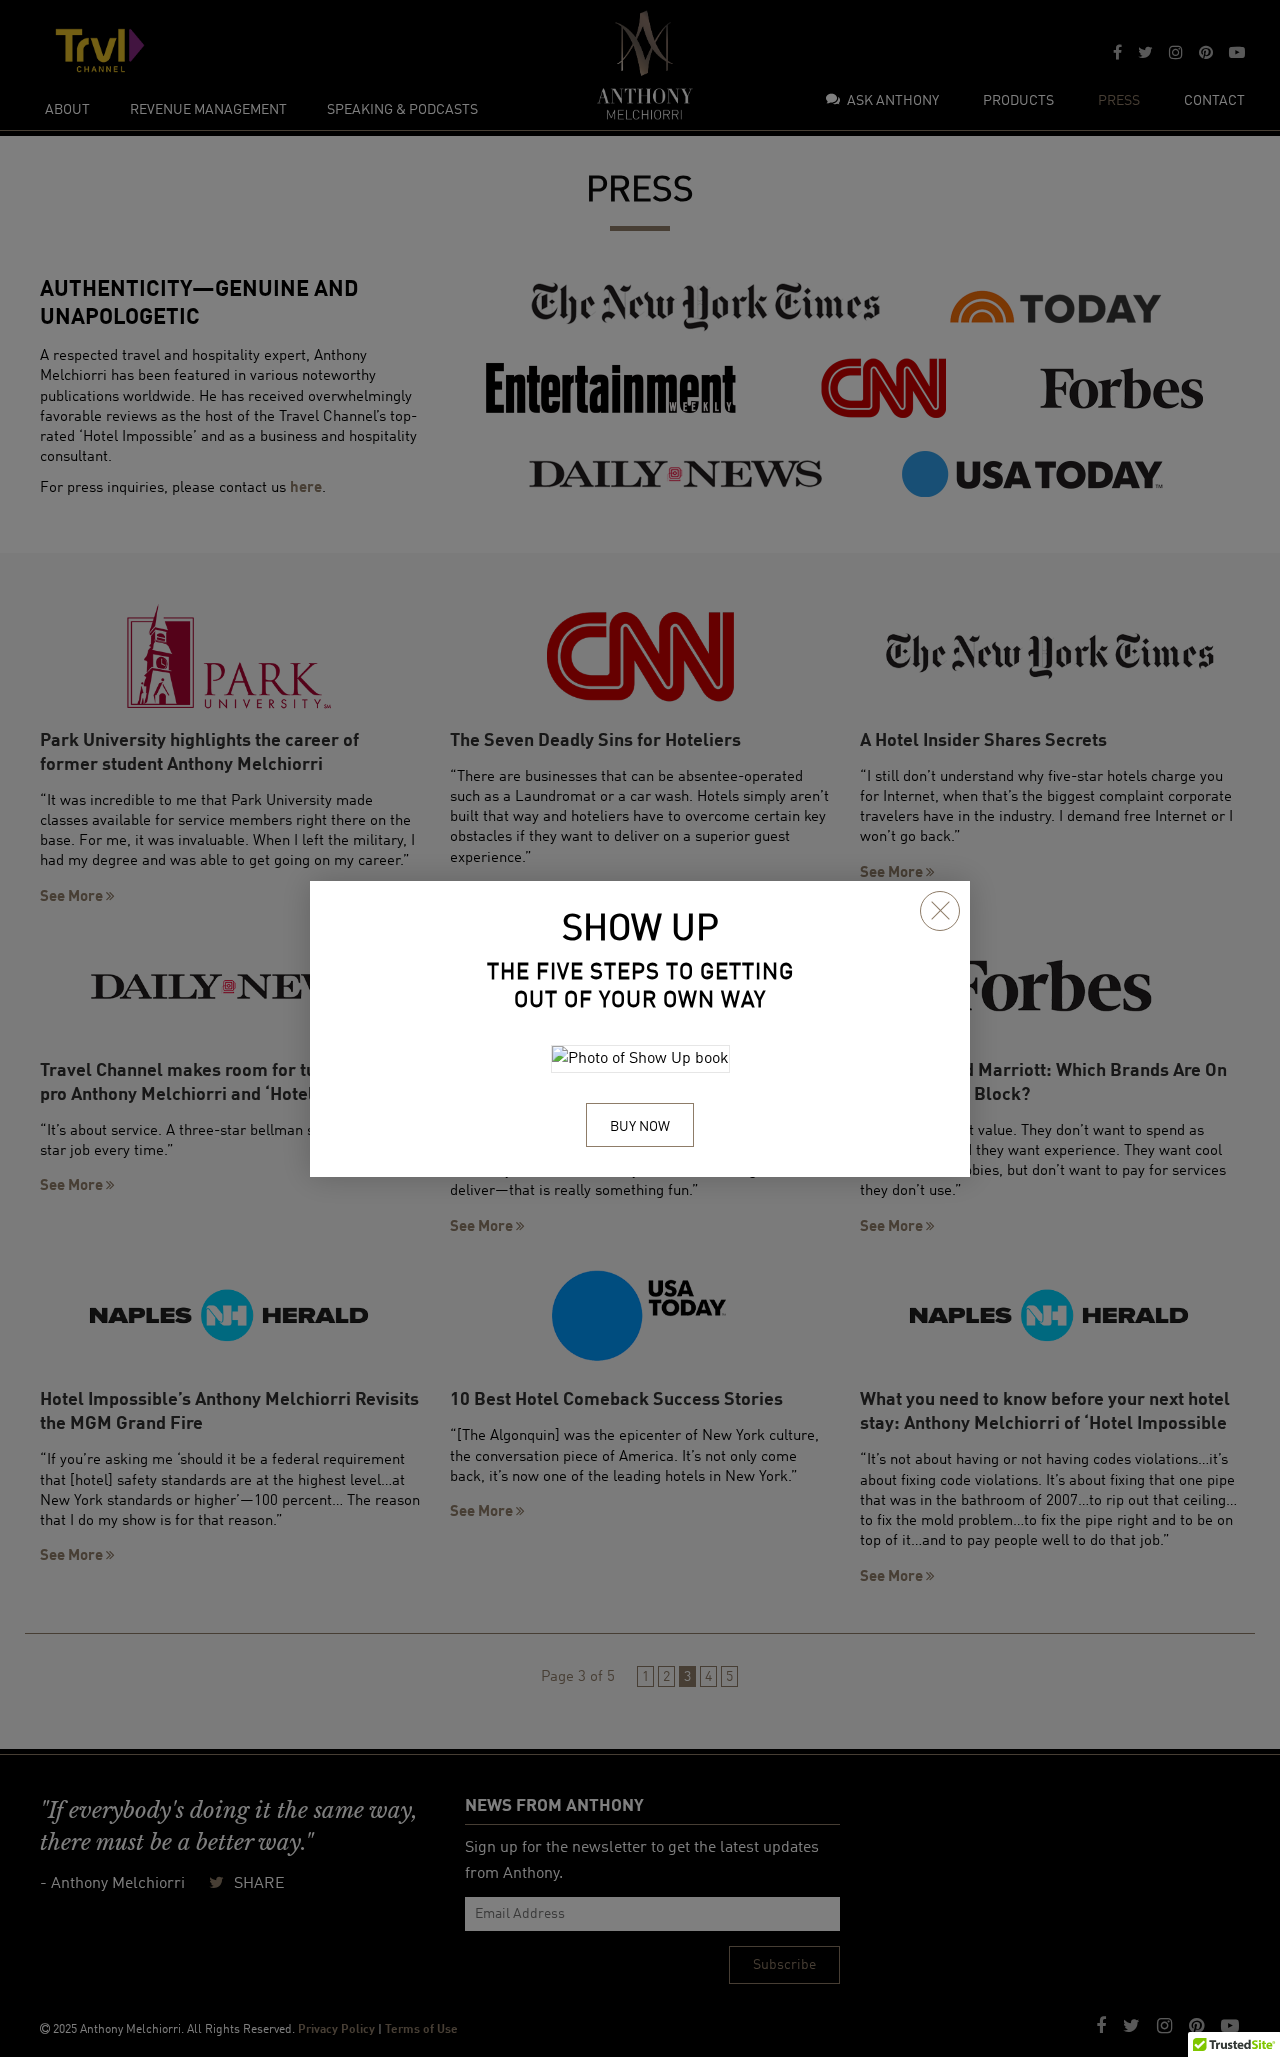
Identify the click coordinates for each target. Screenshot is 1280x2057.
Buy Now (640, 1127)
